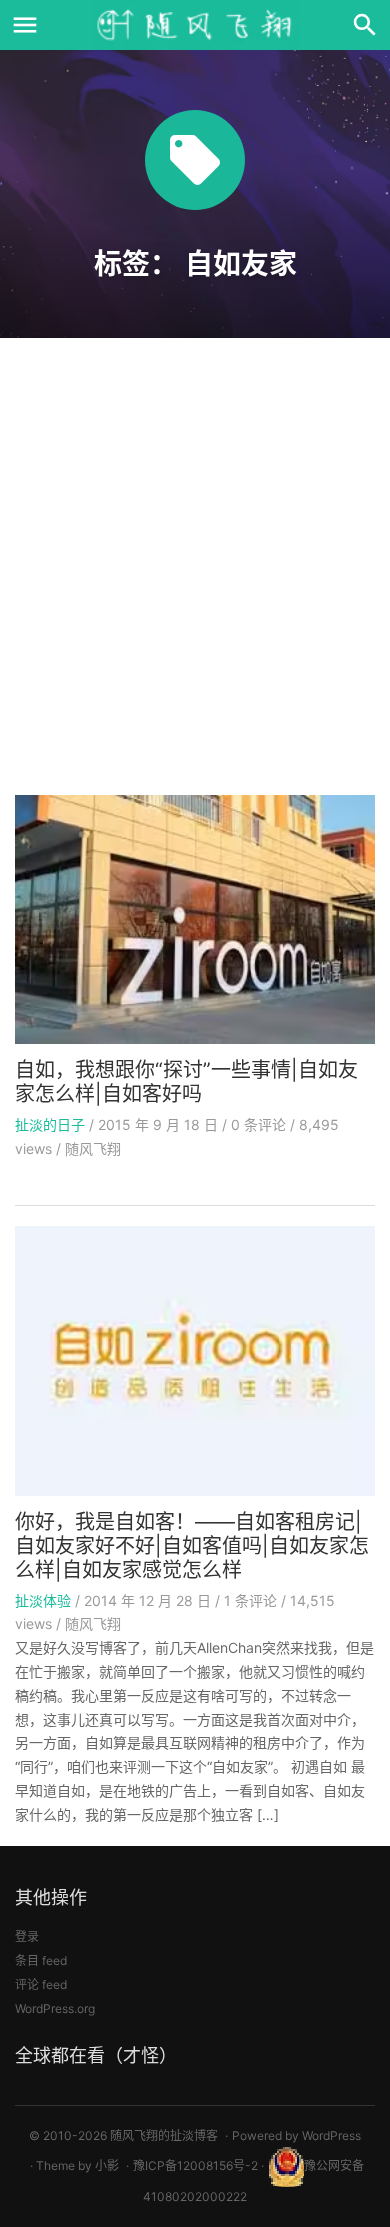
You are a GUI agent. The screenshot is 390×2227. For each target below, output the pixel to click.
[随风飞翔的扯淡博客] (194, 25)
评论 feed (41, 1984)
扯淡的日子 (50, 1124)
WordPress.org (55, 2008)
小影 (107, 2165)
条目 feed (41, 1960)
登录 (27, 1936)
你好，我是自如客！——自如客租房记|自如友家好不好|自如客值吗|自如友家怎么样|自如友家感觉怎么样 (192, 1546)
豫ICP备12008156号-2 (195, 2165)
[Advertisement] (195, 573)
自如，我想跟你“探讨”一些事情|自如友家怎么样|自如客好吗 (186, 1082)
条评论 (258, 1124)
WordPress (331, 2135)
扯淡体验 (43, 1600)
